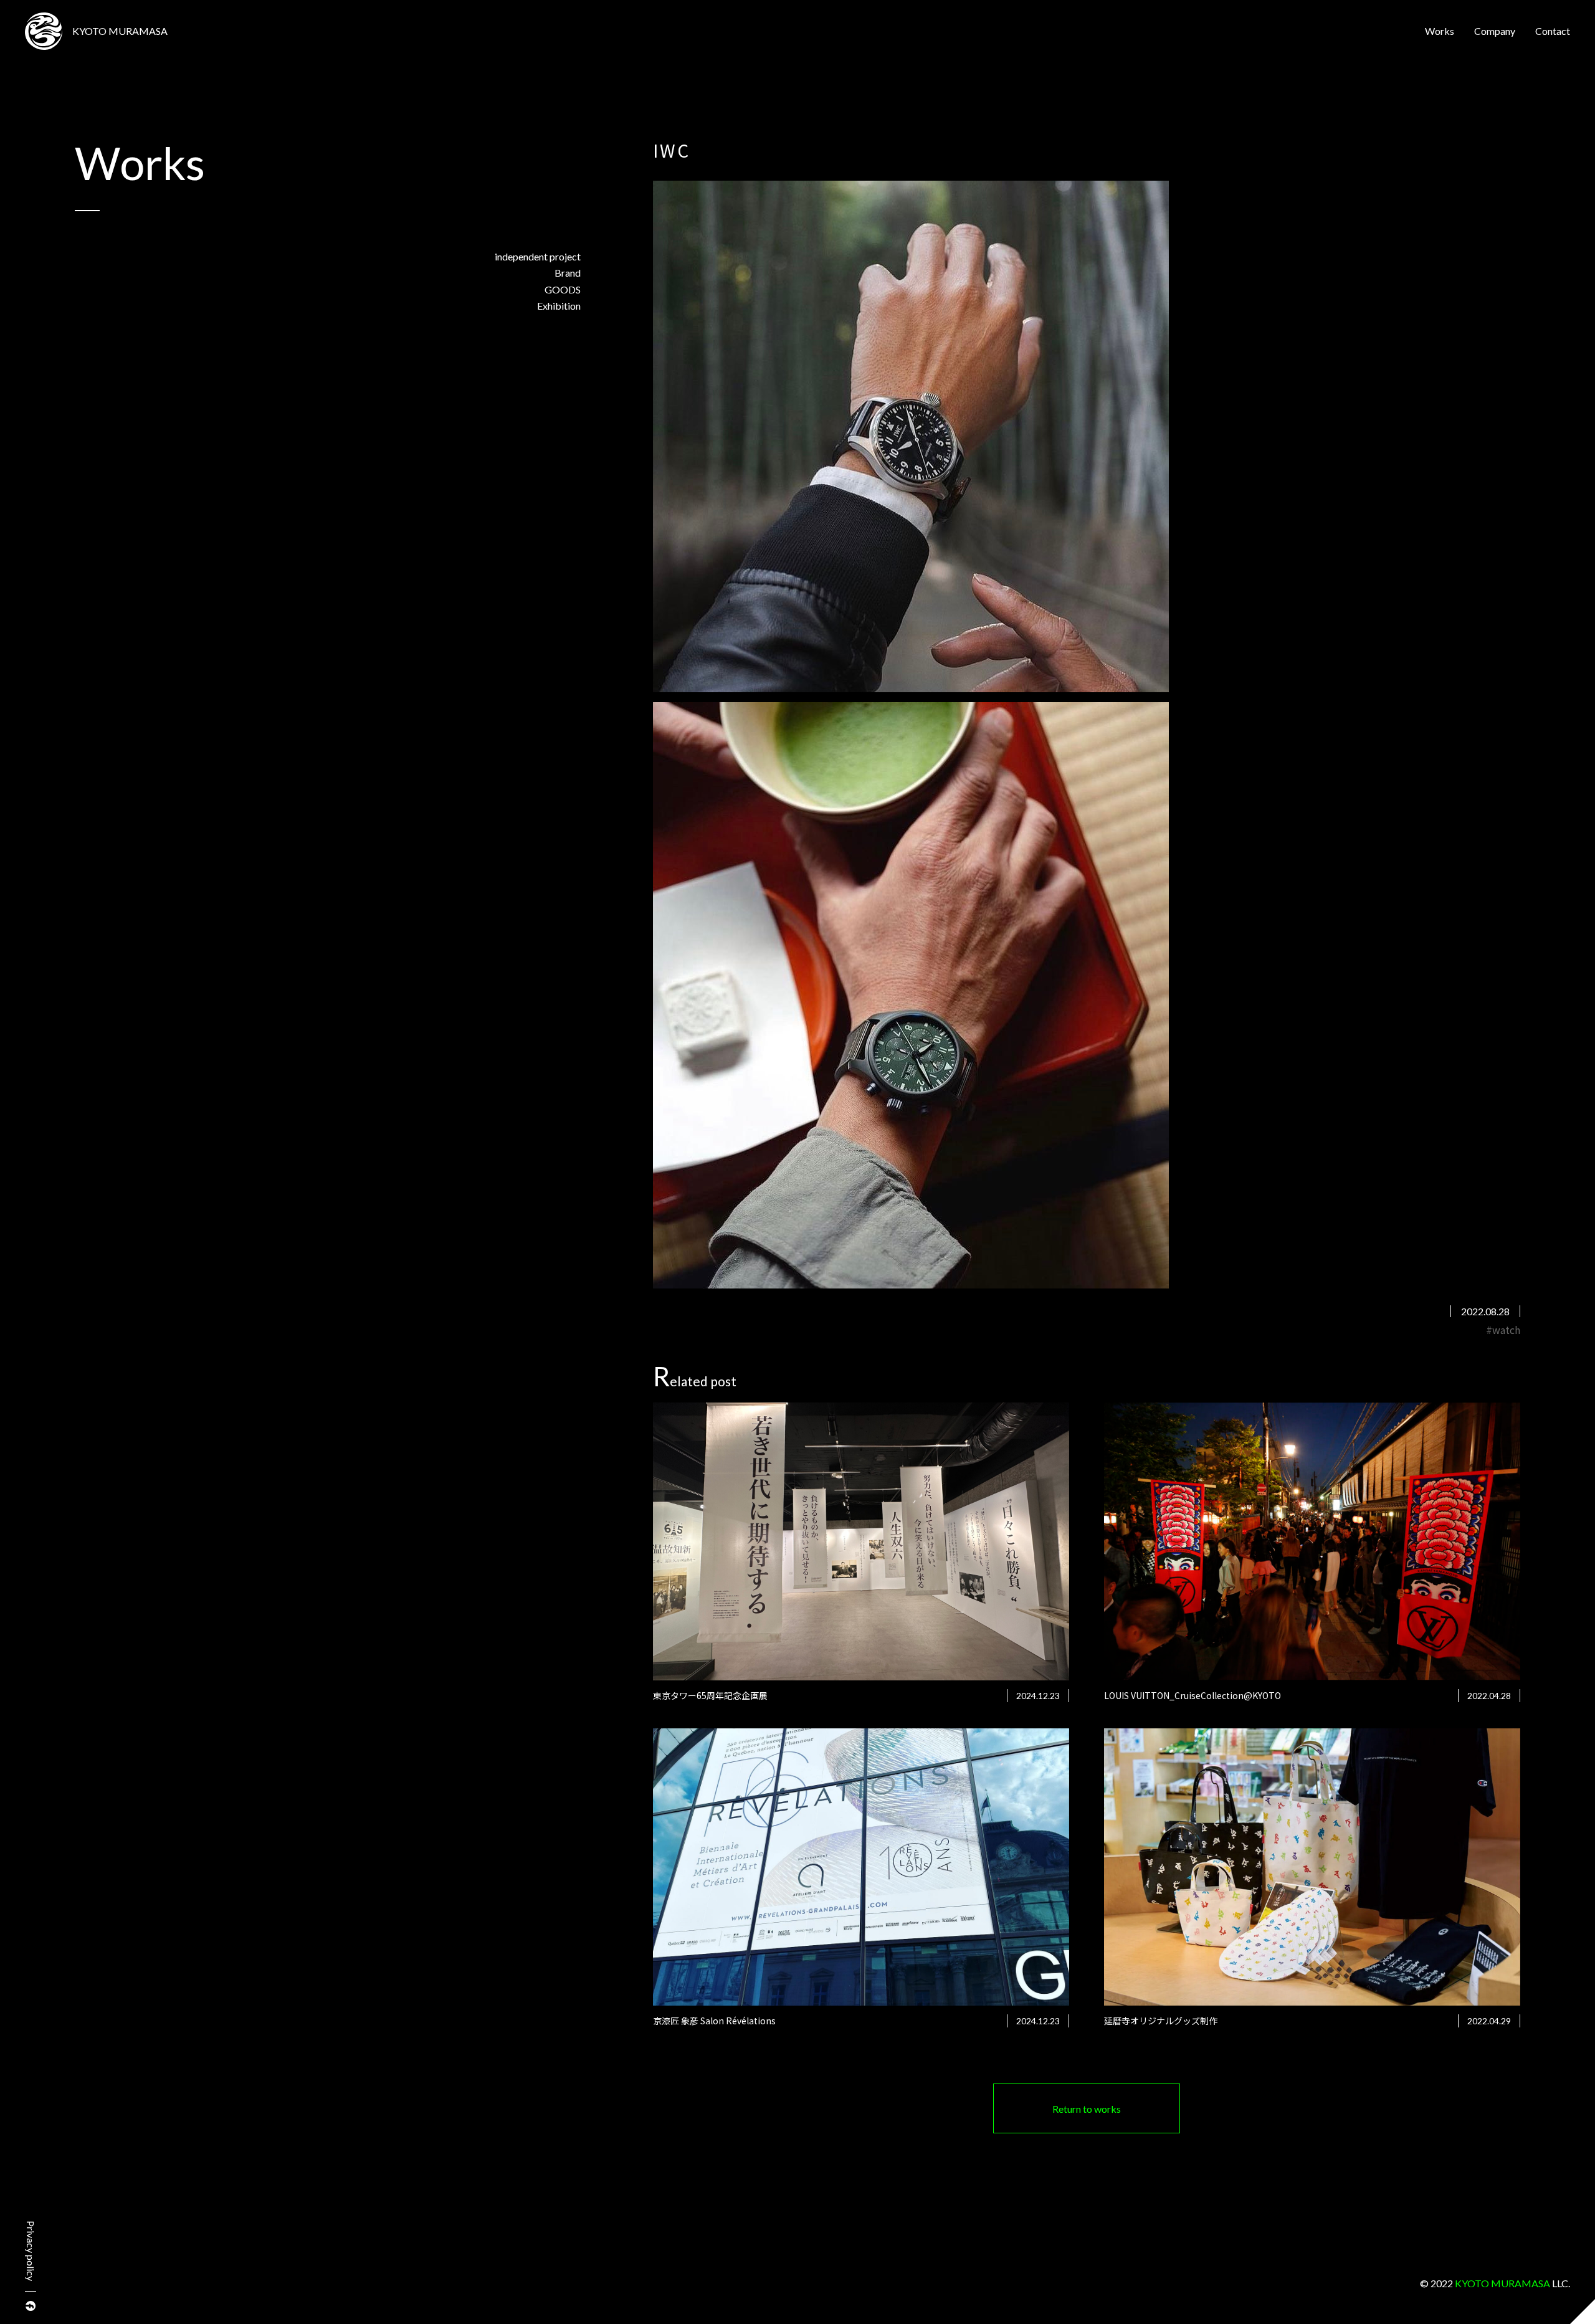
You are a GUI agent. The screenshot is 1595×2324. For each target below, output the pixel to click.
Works (1440, 31)
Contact (1553, 31)
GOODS (563, 289)
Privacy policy (31, 2251)
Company (1495, 31)
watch (1506, 1330)
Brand (568, 273)
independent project (538, 256)
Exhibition (559, 306)
